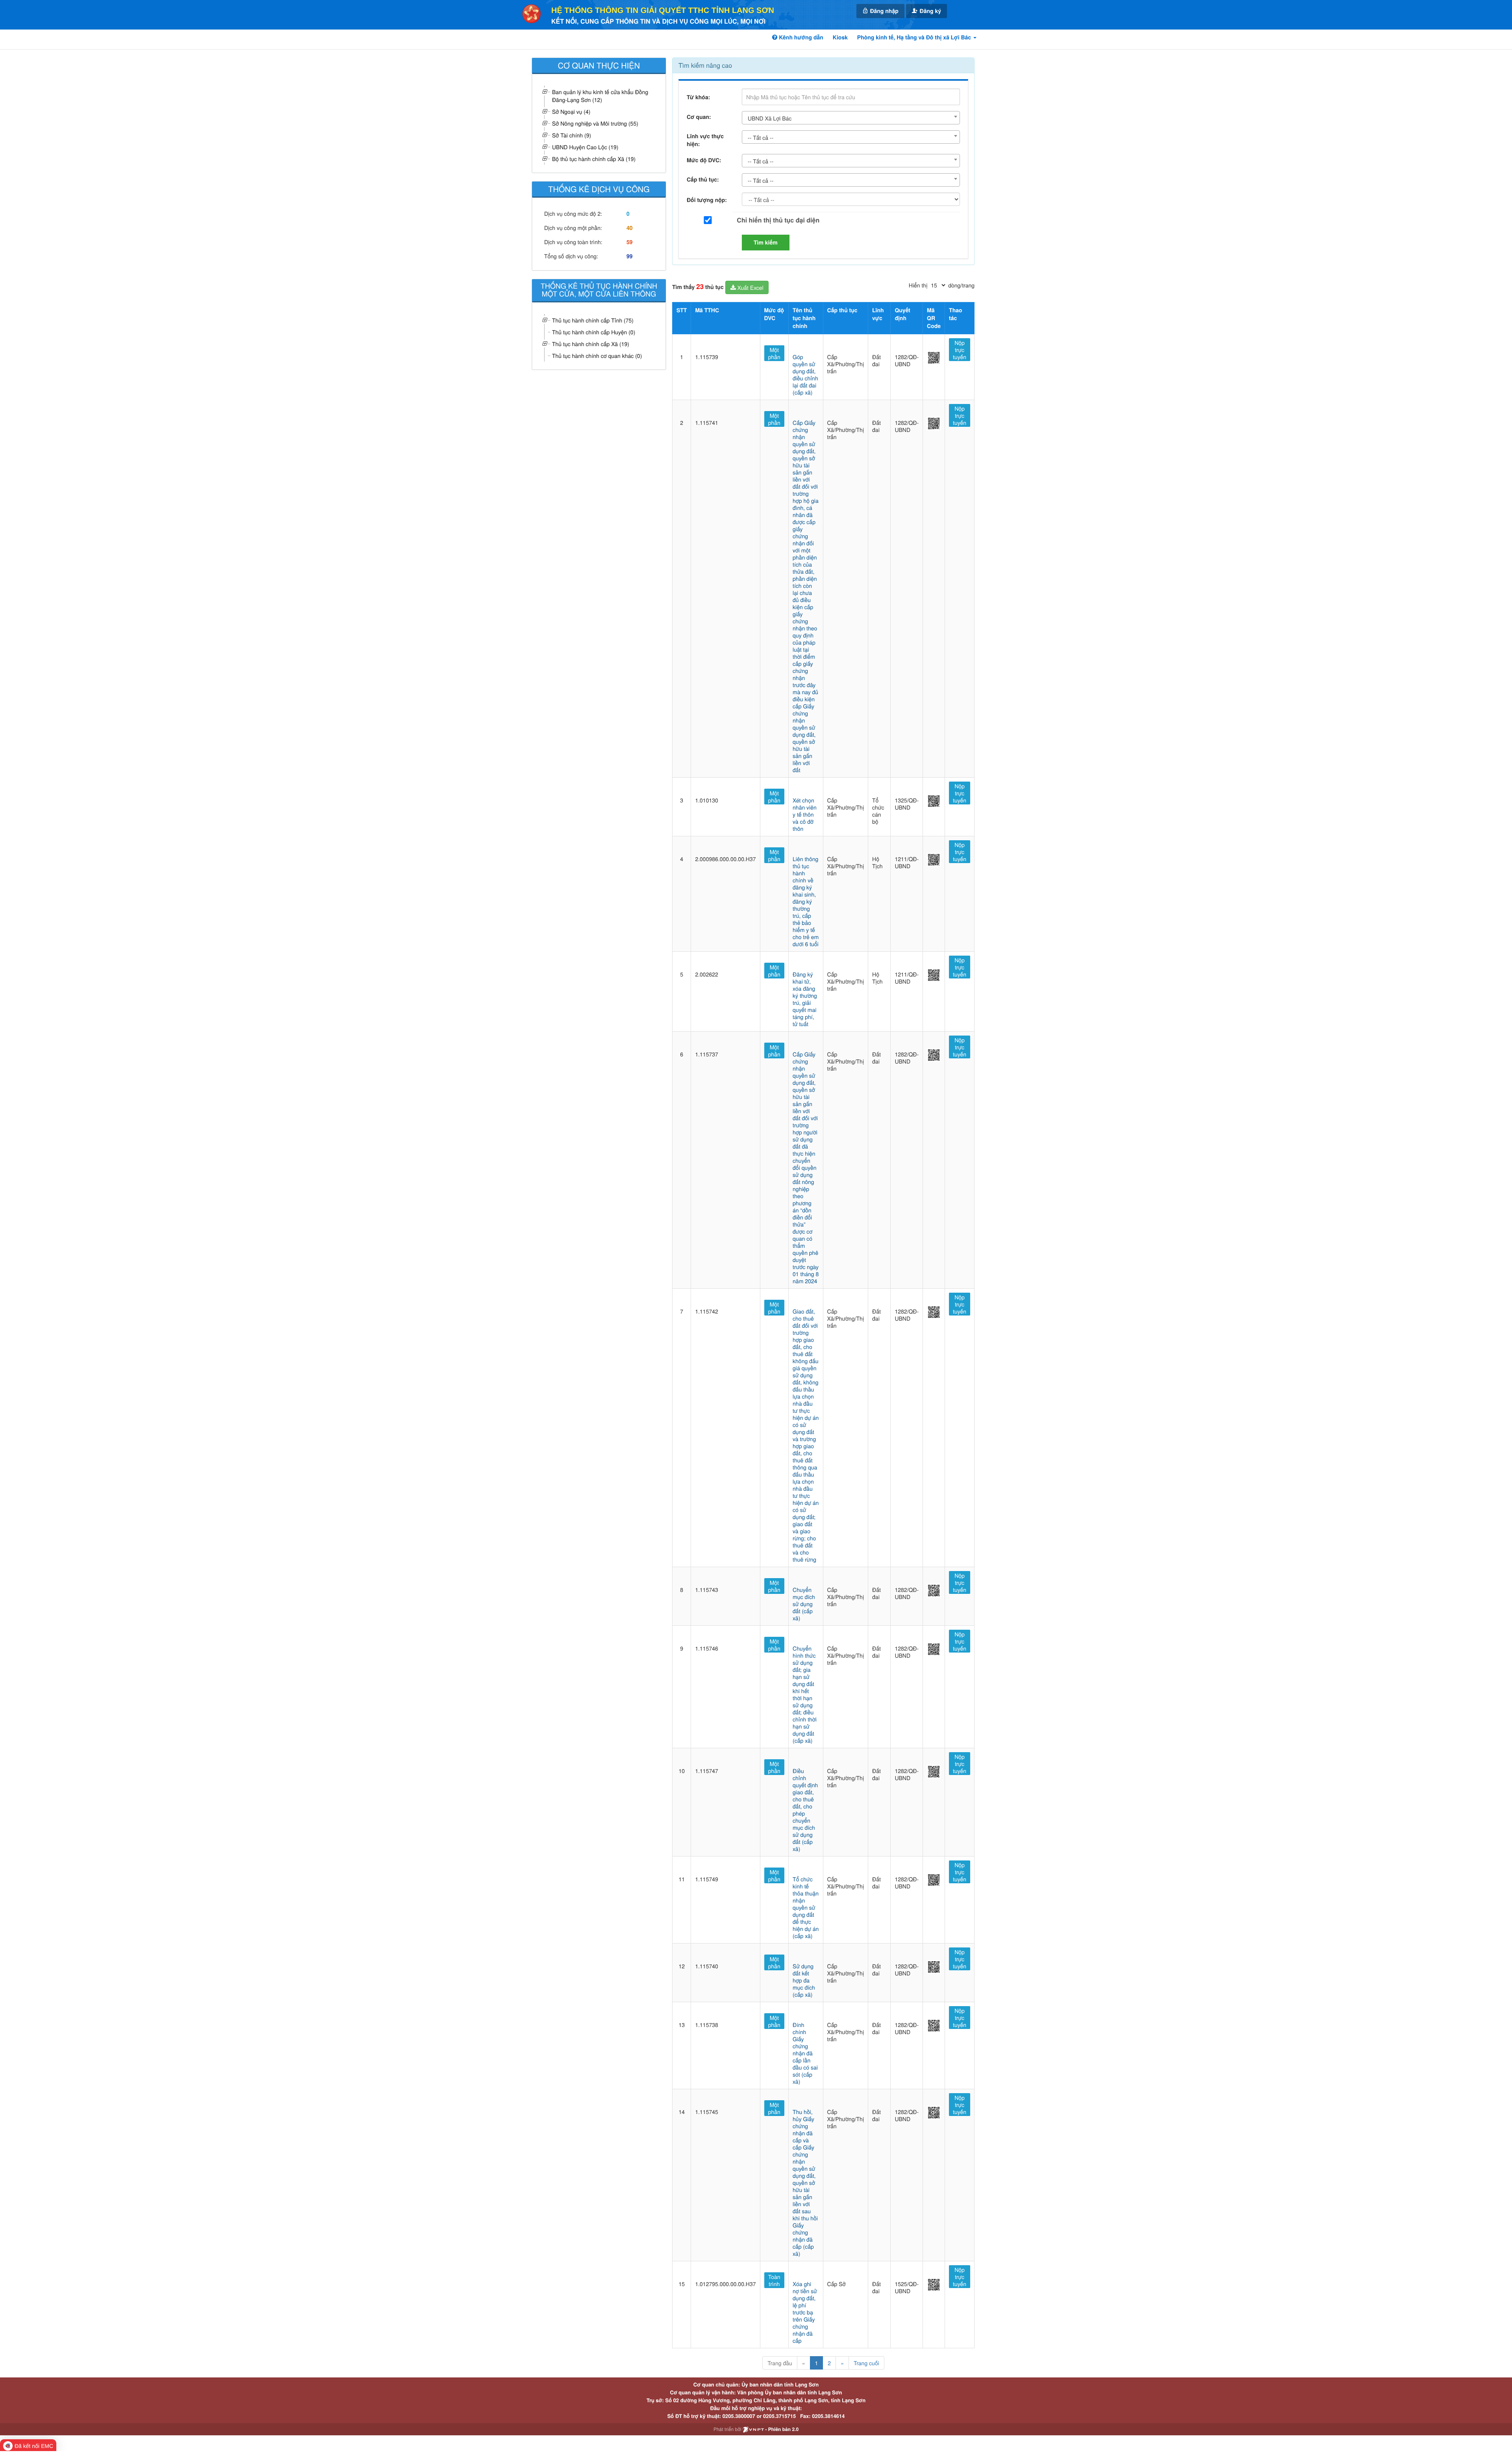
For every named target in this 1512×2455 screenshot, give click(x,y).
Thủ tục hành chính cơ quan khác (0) (597, 356)
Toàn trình (774, 2280)
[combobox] (851, 118)
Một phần (774, 353)
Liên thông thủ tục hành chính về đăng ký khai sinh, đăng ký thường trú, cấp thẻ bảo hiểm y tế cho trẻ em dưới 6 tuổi (806, 901)
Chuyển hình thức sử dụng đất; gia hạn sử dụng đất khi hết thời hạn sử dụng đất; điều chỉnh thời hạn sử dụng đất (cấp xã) (805, 1694)
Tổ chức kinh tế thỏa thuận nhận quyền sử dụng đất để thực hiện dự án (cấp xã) (806, 1907)
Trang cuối (866, 2363)
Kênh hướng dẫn (800, 37)
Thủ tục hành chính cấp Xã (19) (591, 344)
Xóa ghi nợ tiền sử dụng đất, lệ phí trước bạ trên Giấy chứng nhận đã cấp (805, 2312)
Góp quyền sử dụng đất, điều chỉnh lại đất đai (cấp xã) (805, 374)
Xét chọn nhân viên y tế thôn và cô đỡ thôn (805, 814)
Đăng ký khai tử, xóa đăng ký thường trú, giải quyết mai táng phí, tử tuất (805, 999)
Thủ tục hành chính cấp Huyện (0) (594, 332)
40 (630, 228)
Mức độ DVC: (704, 160)
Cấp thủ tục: (703, 180)
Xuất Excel (750, 287)
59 (630, 242)
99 (630, 256)
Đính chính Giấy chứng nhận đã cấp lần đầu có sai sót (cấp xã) (805, 2053)
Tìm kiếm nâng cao (705, 65)
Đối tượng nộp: (707, 200)
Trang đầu (780, 2363)
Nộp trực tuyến (960, 350)
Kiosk (840, 37)
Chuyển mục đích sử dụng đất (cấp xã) (804, 1604)
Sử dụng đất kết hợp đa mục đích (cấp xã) (804, 1980)
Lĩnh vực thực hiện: (705, 140)
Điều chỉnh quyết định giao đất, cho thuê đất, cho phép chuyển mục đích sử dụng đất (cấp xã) (805, 1810)
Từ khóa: (698, 97)
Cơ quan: (699, 117)
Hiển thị (918, 285)
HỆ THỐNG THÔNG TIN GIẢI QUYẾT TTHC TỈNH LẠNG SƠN (663, 11)
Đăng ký (930, 11)
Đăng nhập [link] (884, 11)
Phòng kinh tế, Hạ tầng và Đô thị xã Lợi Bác (915, 37)
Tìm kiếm (766, 243)
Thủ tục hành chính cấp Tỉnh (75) (593, 320)
